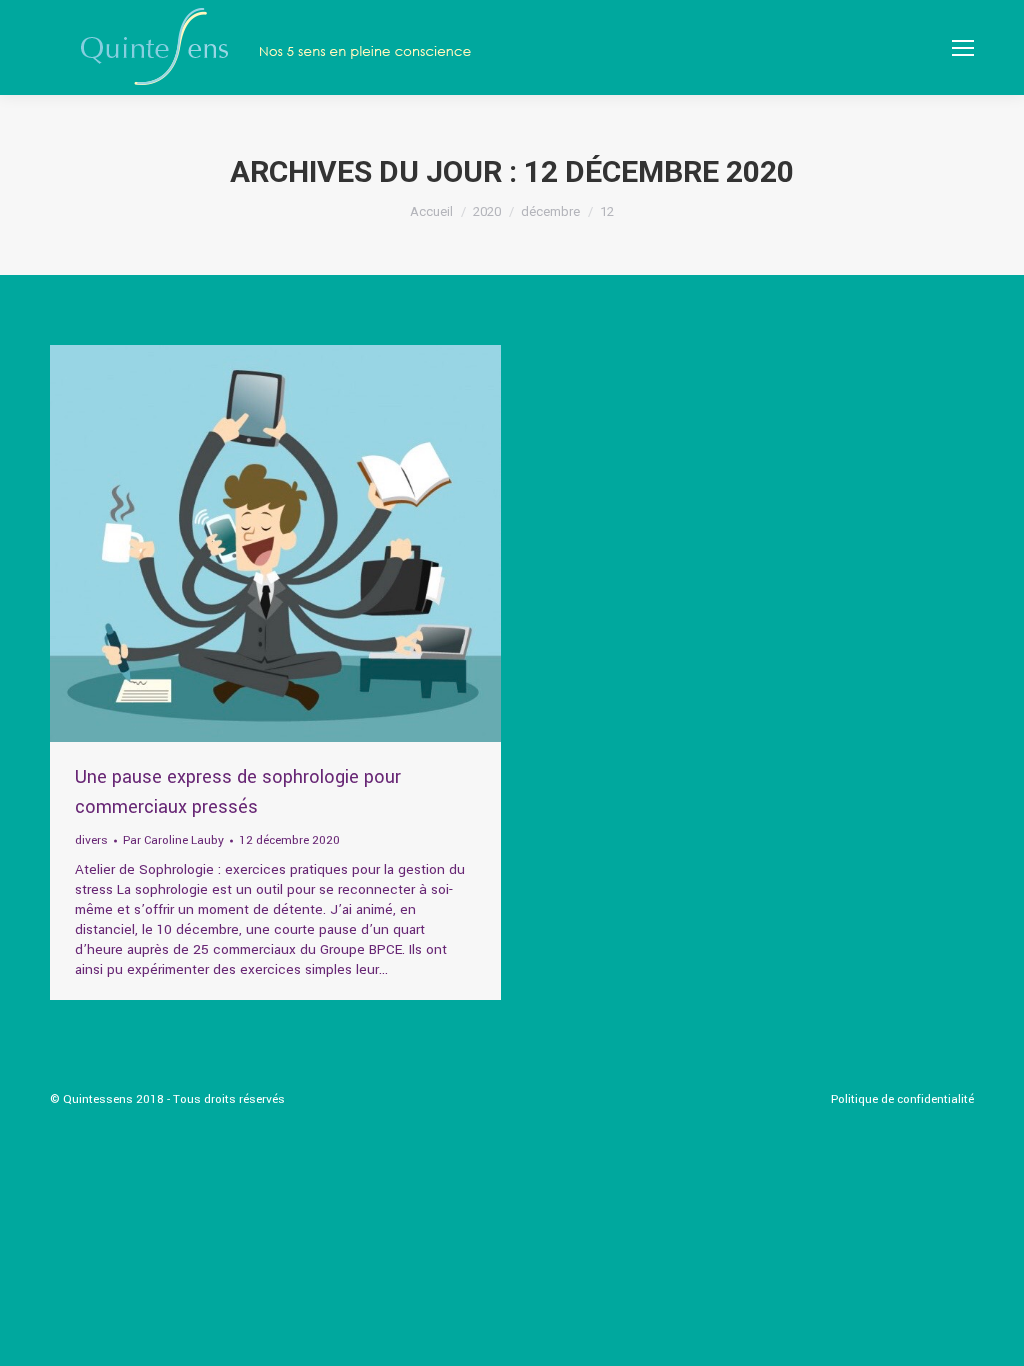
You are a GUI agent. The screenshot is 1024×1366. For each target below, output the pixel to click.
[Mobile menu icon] (963, 48)
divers (91, 840)
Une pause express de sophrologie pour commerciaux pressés (238, 792)
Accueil (431, 211)
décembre (550, 211)
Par (173, 840)
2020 (487, 211)
